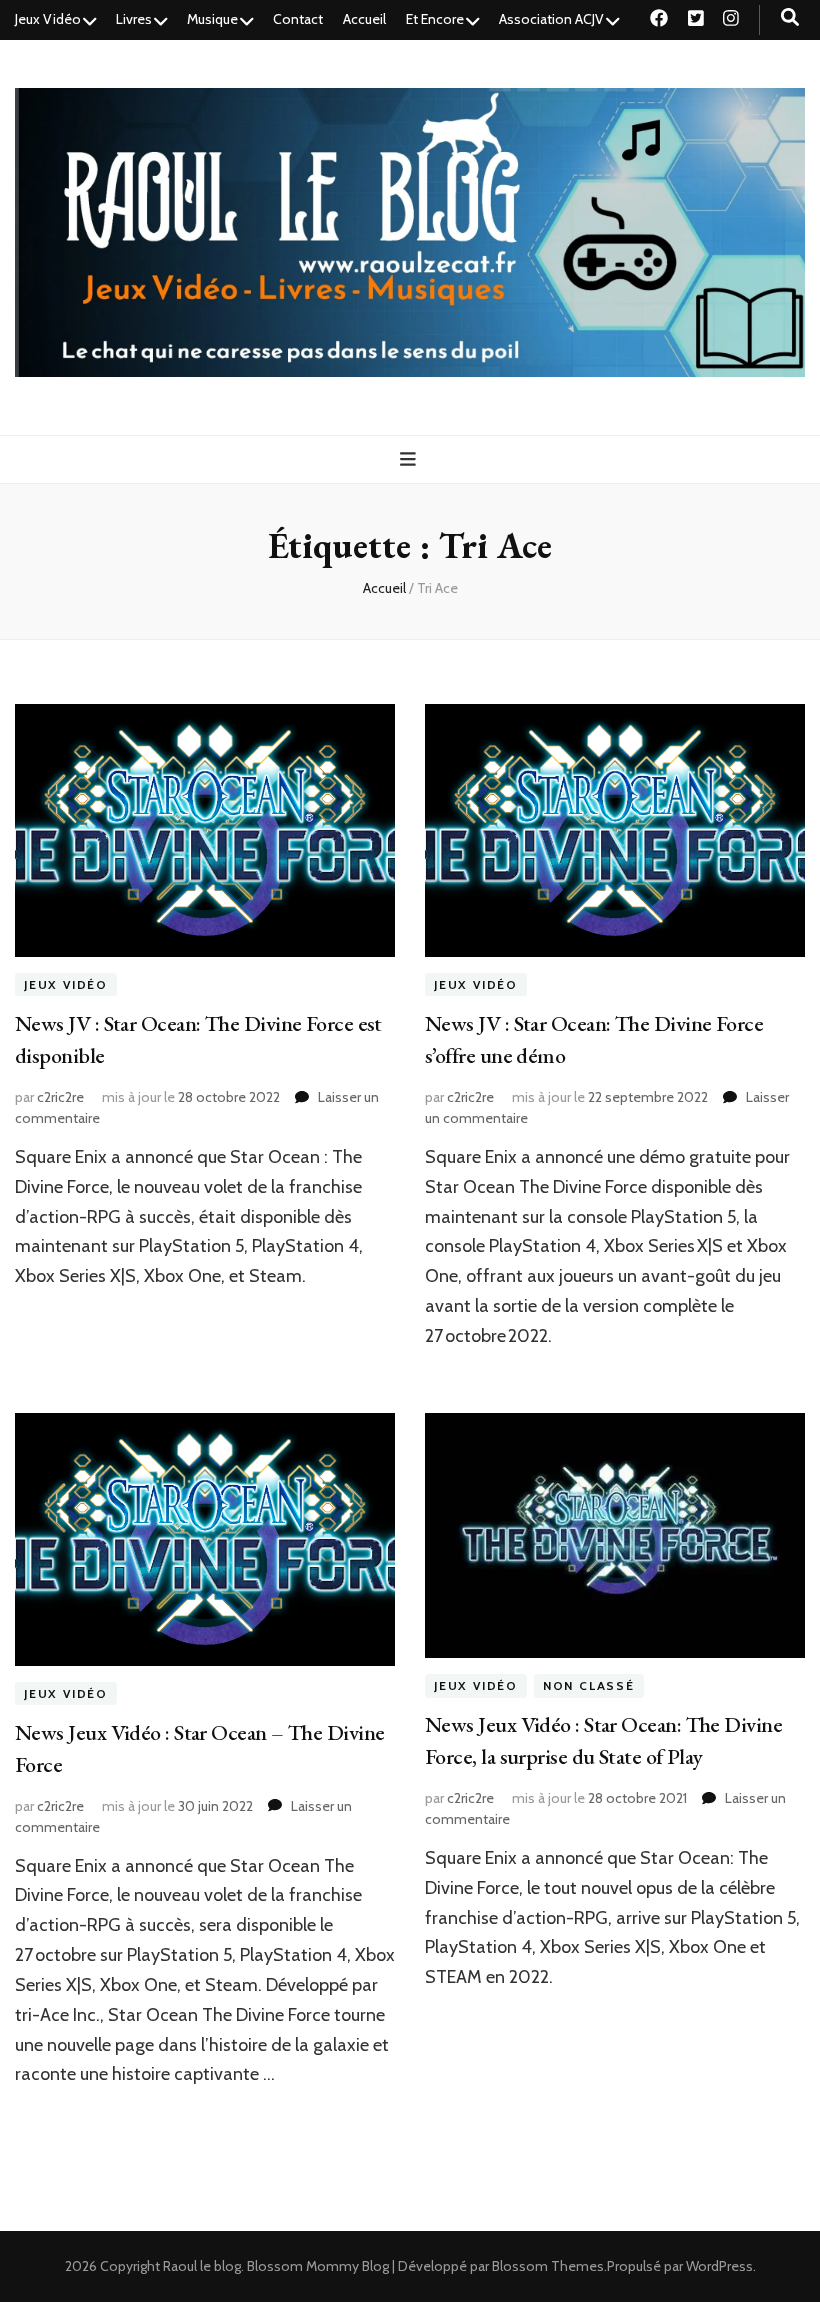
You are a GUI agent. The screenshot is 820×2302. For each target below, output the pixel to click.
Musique (212, 19)
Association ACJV (551, 19)
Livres (134, 19)
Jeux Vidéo (48, 19)
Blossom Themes (548, 2266)
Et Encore (435, 19)
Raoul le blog (202, 2266)
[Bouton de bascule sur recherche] (790, 17)
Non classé (589, 1685)
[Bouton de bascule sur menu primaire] (410, 459)
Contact (298, 19)
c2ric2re (60, 1097)
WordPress (719, 2266)
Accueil (364, 19)
